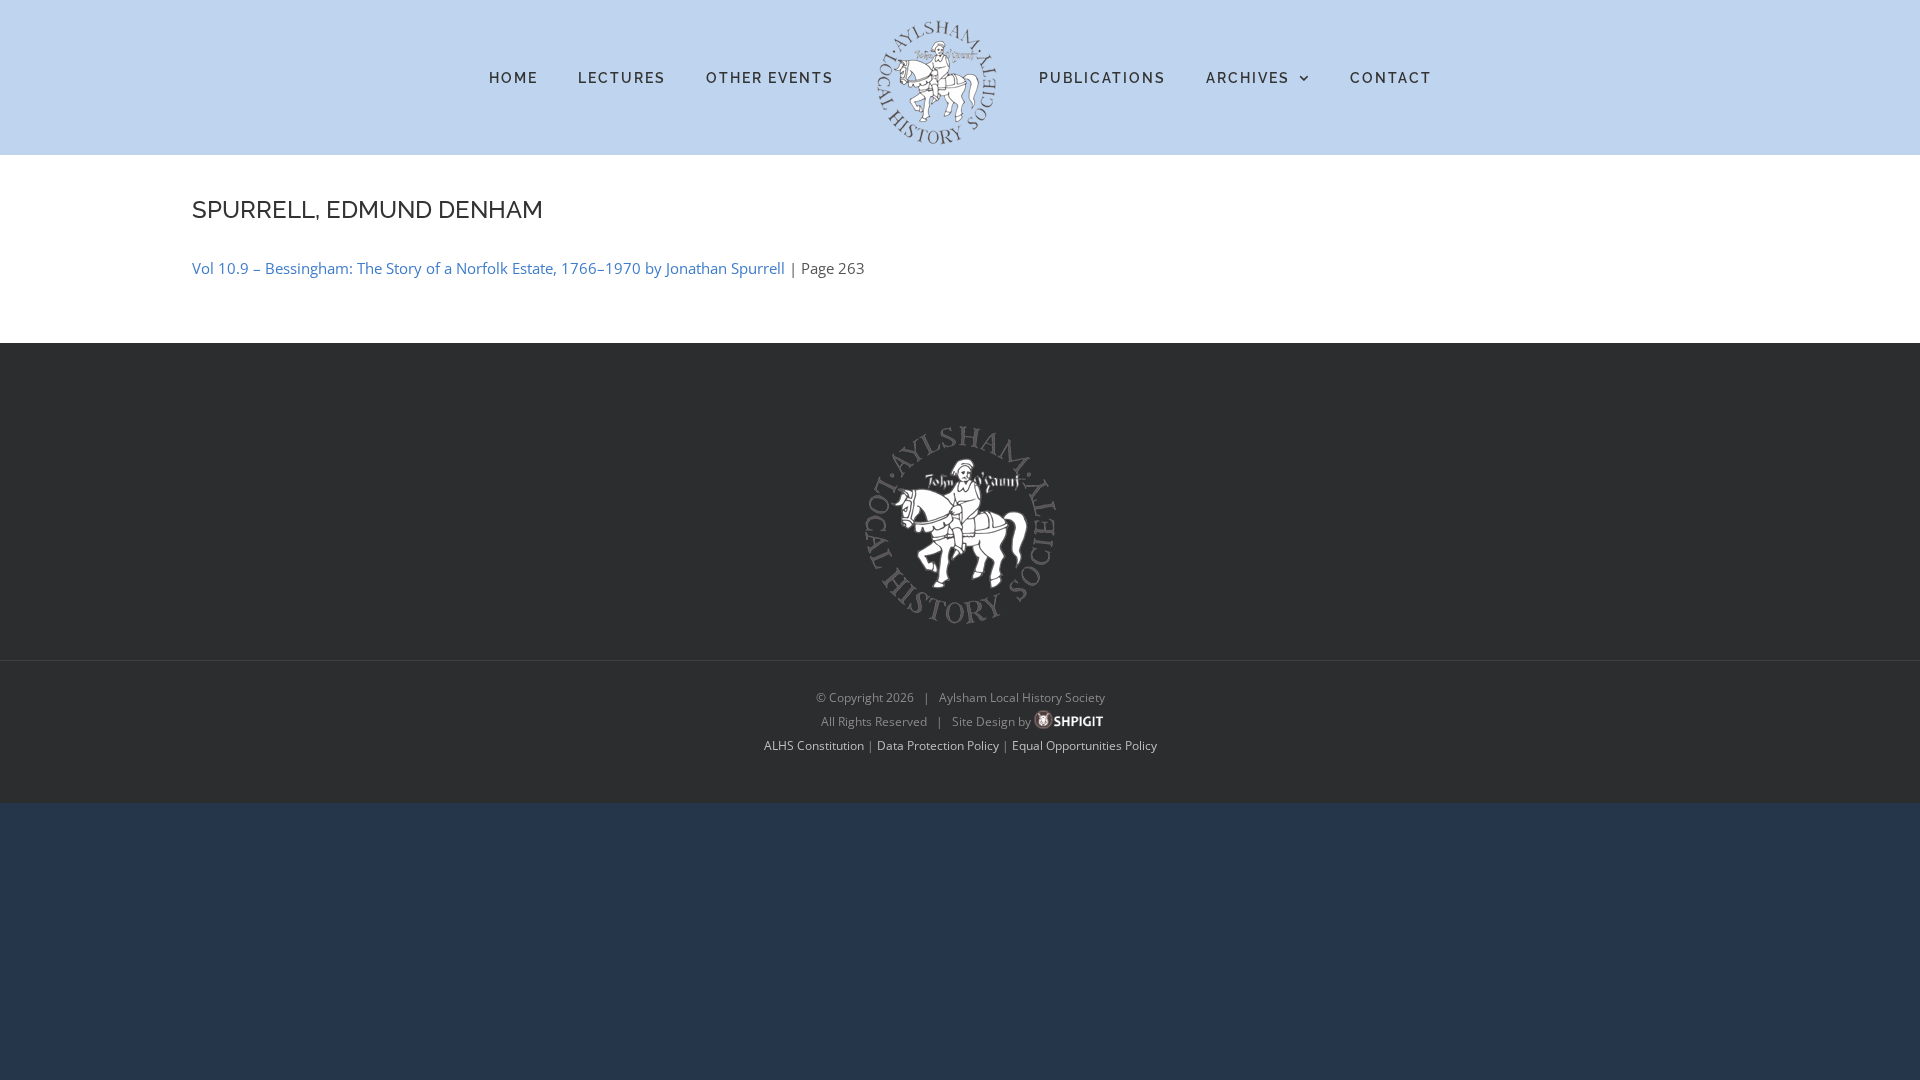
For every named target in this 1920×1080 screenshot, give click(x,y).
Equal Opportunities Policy (1084, 745)
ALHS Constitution (814, 745)
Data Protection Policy (938, 745)
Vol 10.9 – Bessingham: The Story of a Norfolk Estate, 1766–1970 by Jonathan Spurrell (488, 268)
